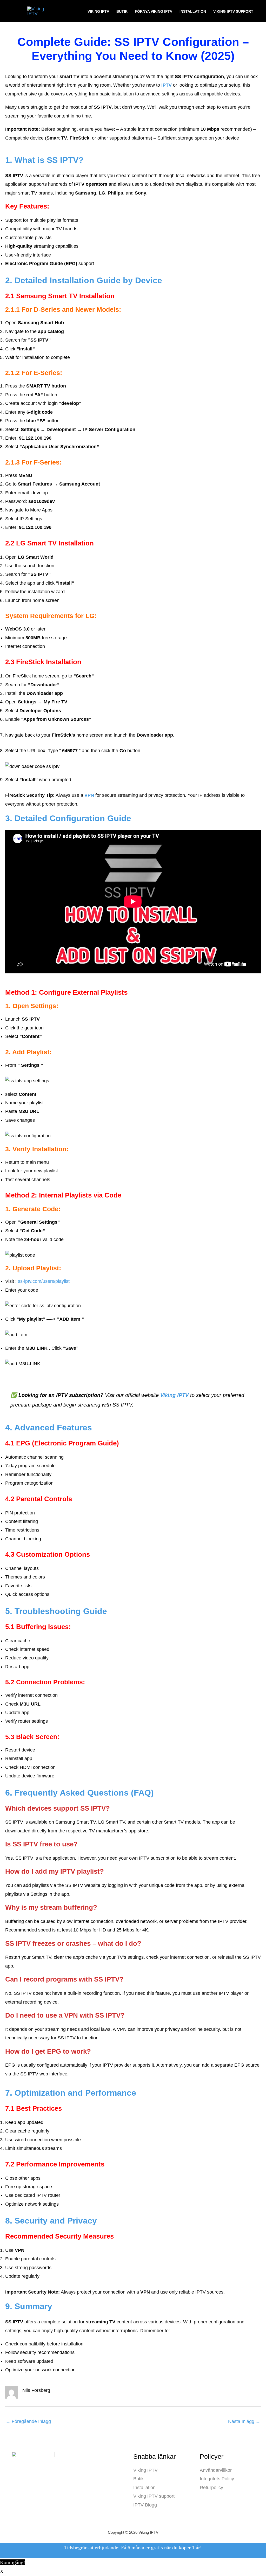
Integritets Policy (217, 2479)
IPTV (167, 85)
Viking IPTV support (154, 2496)
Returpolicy (211, 2488)
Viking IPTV (98, 11)
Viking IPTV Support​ (233, 11)
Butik (122, 11)
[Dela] (29, 2564)
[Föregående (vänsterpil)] (5, 2573)
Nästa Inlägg (244, 2421)
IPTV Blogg (145, 2505)
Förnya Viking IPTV (154, 11)
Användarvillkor (216, 2470)
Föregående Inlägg (28, 2421)
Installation (193, 11)
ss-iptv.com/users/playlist (44, 1281)
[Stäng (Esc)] (40, 2564)
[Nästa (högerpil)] (17, 2573)
